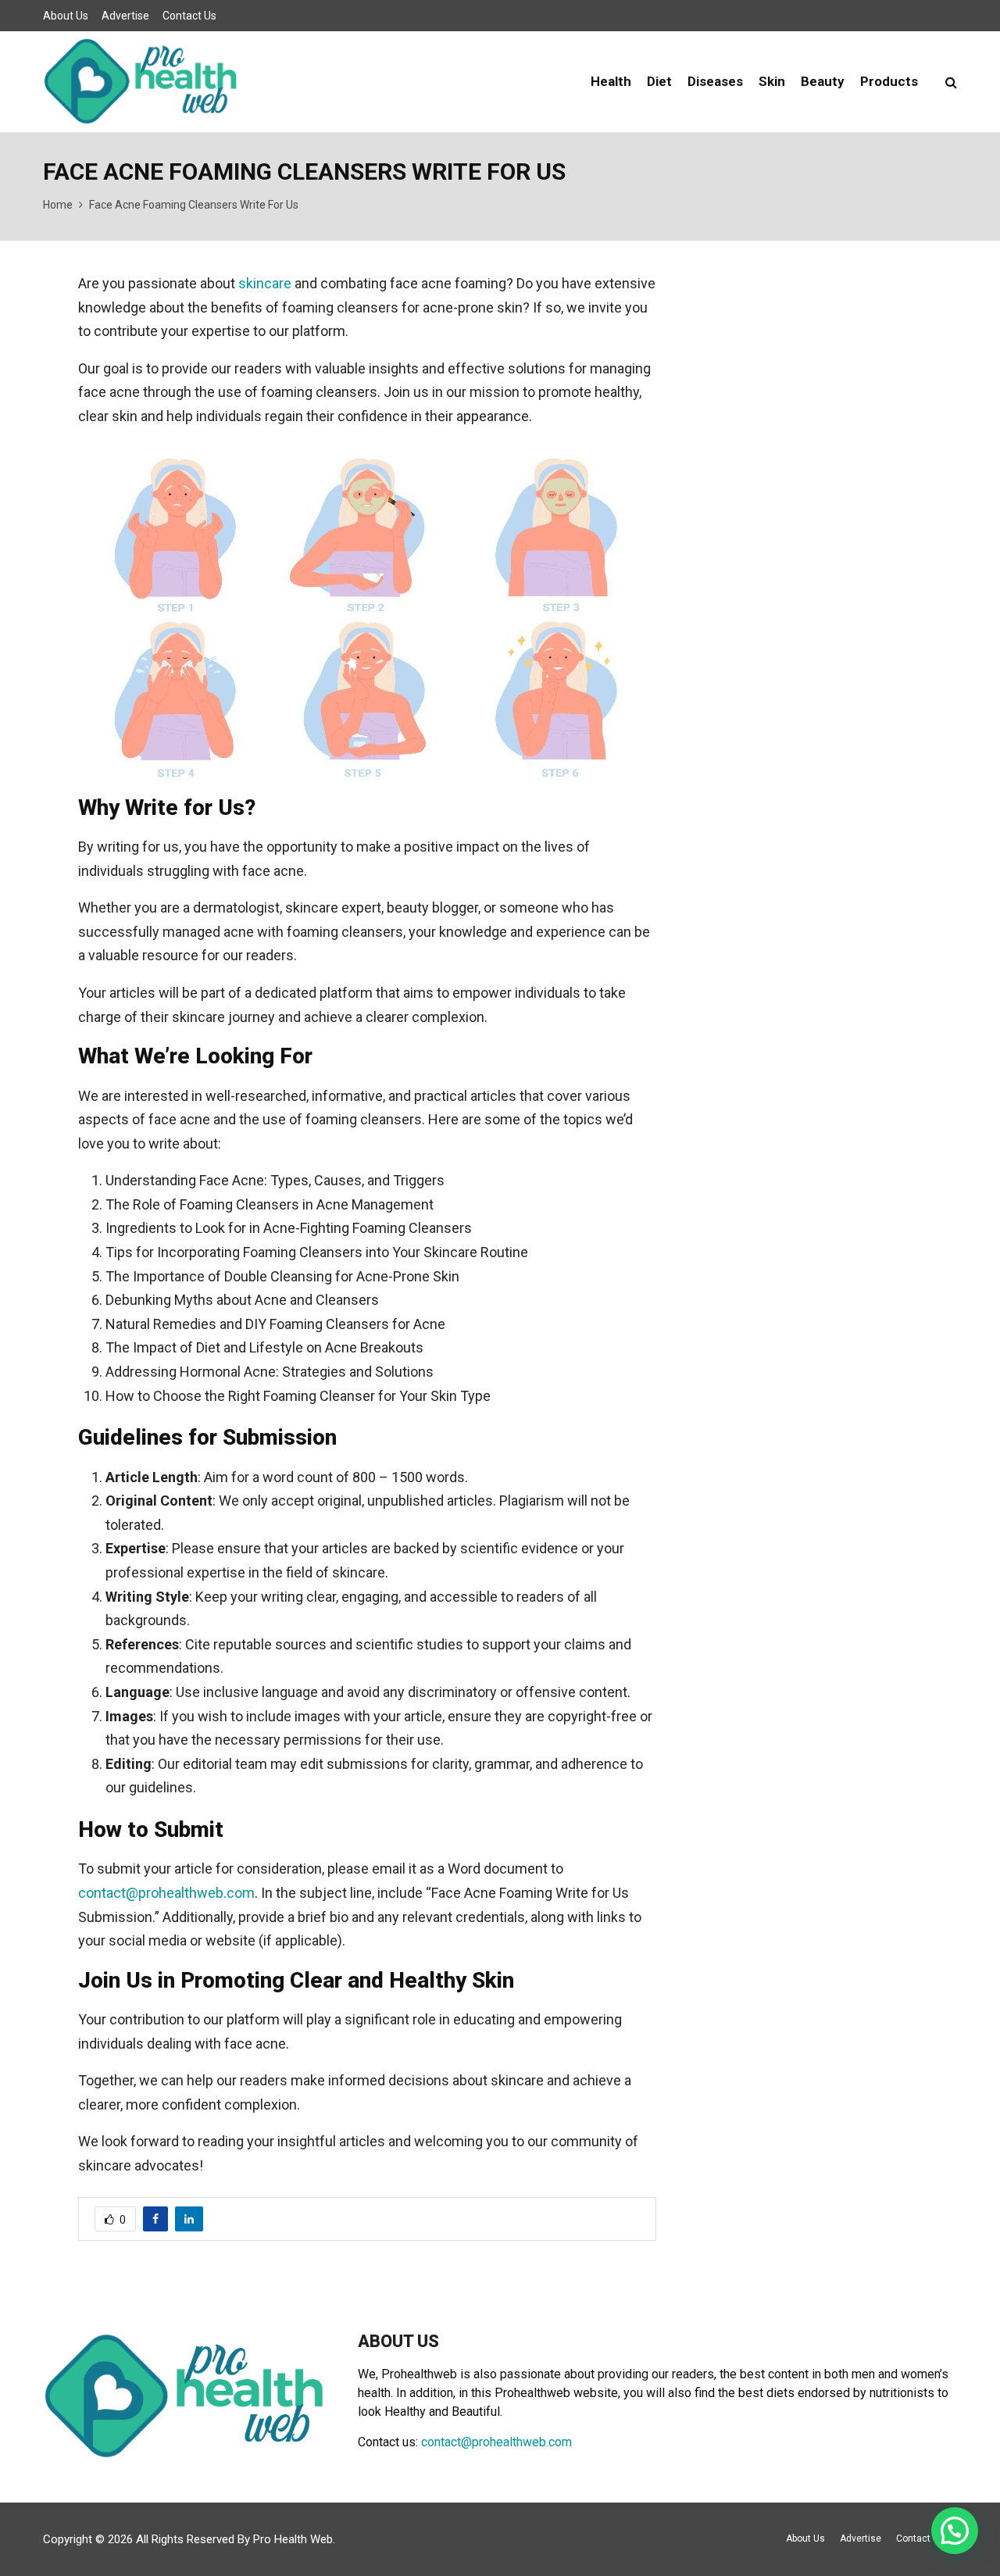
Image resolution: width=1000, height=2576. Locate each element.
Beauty (823, 81)
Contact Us (189, 16)
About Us (66, 16)
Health (611, 81)
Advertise (125, 16)
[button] (955, 2531)
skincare (265, 283)
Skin (772, 81)
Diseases (715, 81)
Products (889, 81)
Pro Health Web (293, 2539)
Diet (659, 81)
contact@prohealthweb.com (166, 1893)
